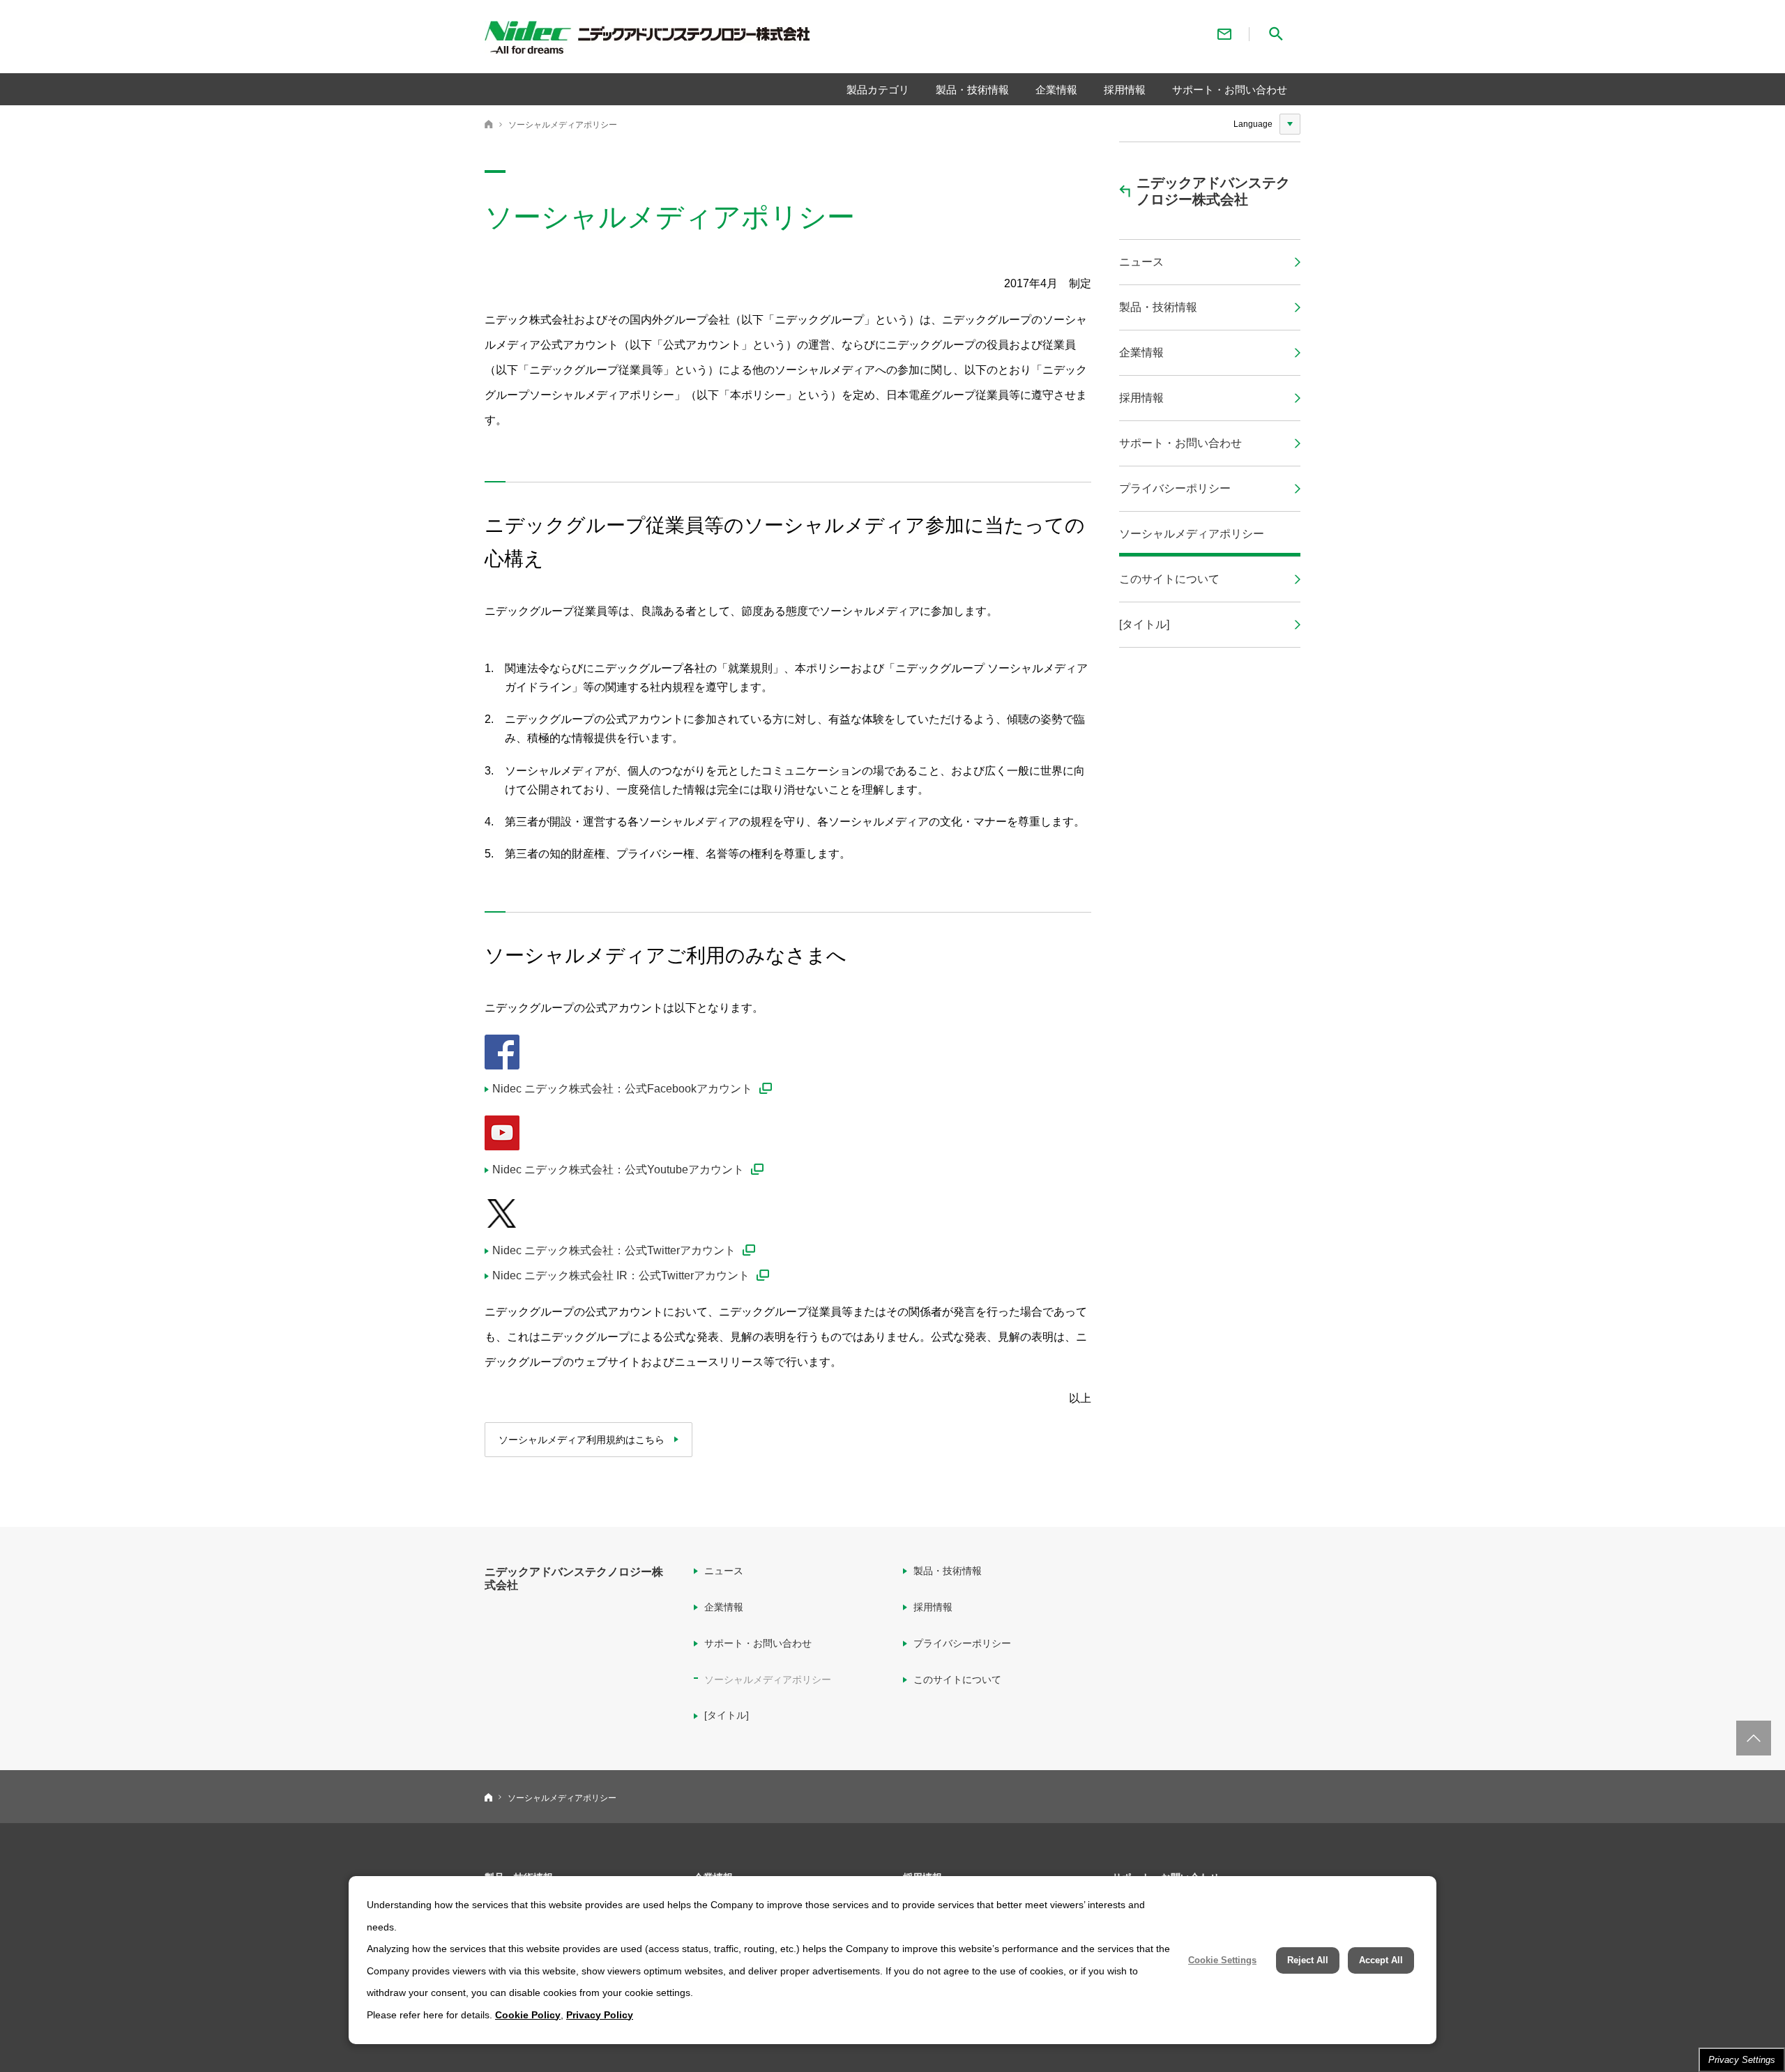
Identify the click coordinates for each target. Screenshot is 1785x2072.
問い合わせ (1224, 34)
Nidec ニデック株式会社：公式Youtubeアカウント (618, 1170)
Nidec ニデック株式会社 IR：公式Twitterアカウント (621, 1275)
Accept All (1381, 1960)
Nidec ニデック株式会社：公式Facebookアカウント (622, 1089)
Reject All (1308, 1960)
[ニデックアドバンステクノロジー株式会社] (681, 40)
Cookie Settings (1222, 1960)
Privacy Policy (600, 2015)
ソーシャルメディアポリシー (563, 125)
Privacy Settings (1742, 2060)
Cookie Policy (528, 2015)
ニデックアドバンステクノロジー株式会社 (489, 124)
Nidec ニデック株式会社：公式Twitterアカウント (614, 1250)
